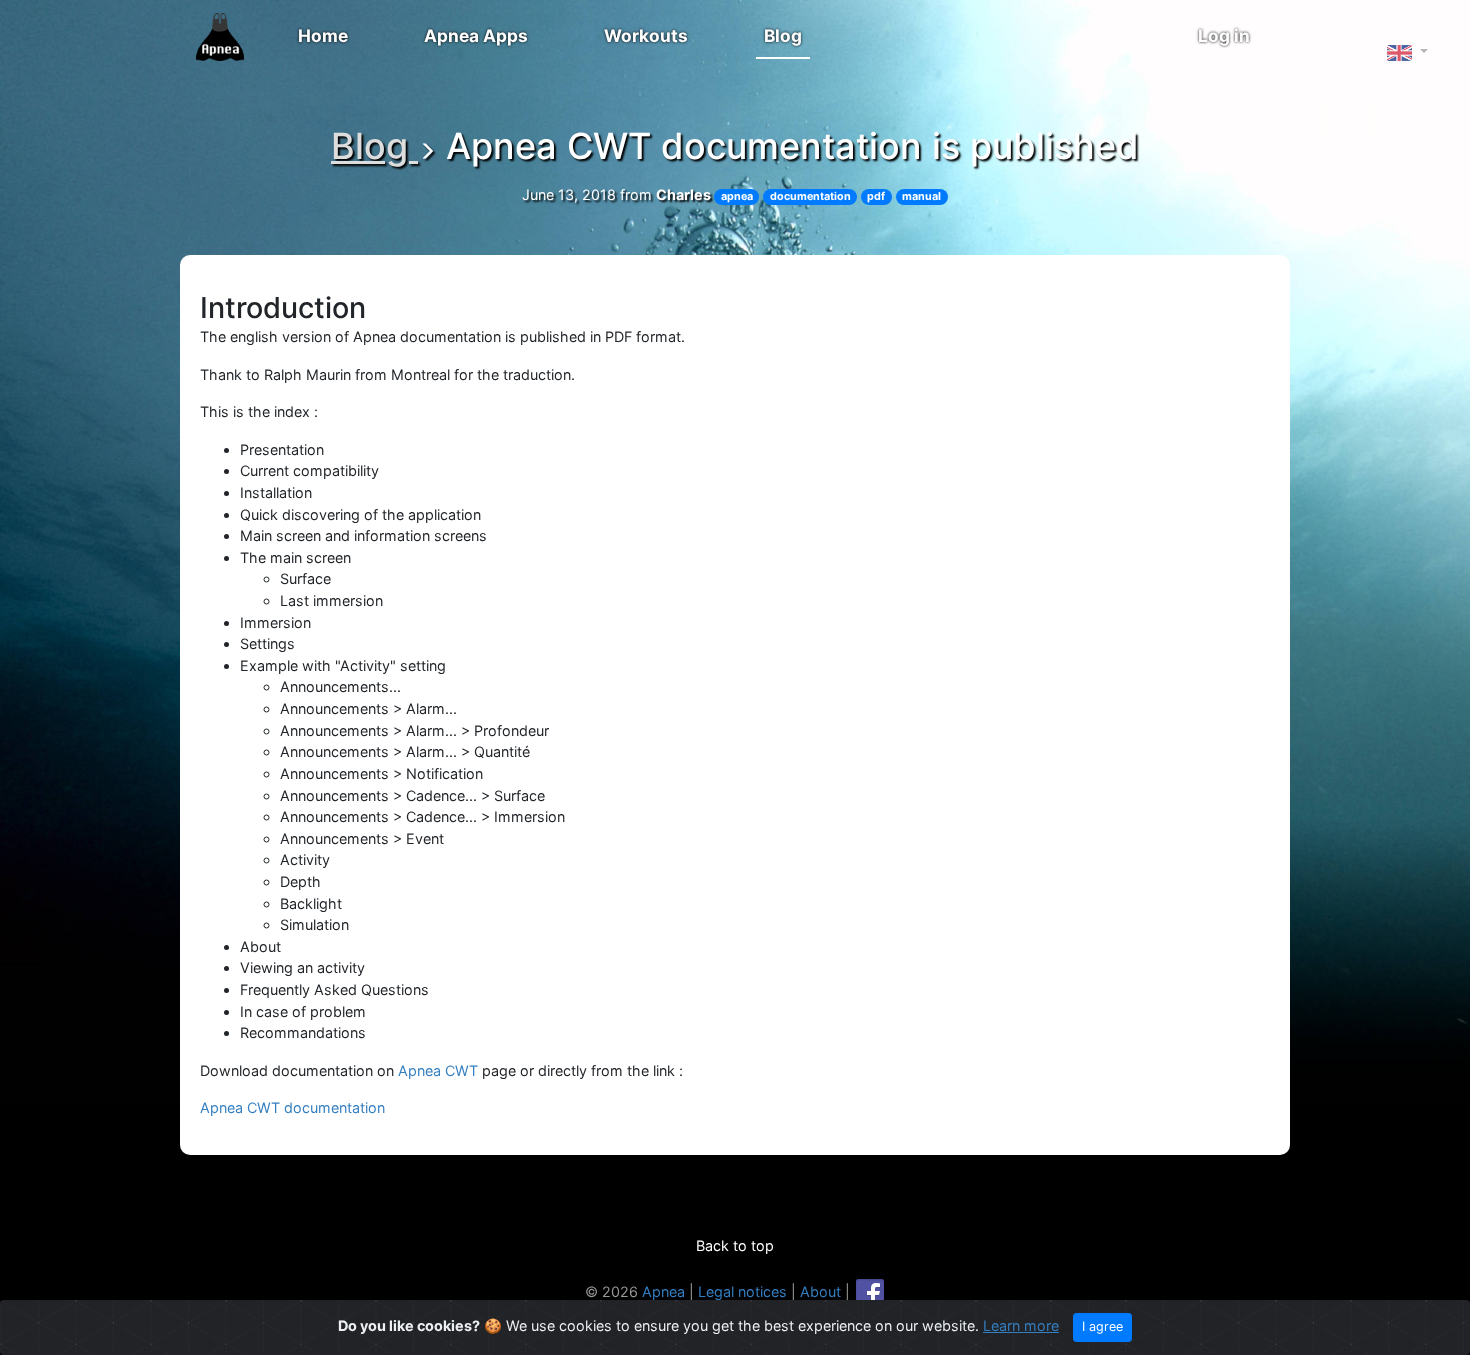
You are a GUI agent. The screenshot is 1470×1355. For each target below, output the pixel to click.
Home (323, 35)
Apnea (663, 1291)
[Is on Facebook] (870, 1291)
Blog (783, 35)
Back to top (735, 1245)
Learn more (1021, 1325)
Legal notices (742, 1291)
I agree (1102, 1326)
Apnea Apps (476, 35)
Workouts (646, 35)
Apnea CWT (438, 1070)
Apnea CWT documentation (292, 1107)
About (820, 1291)
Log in (1224, 35)
